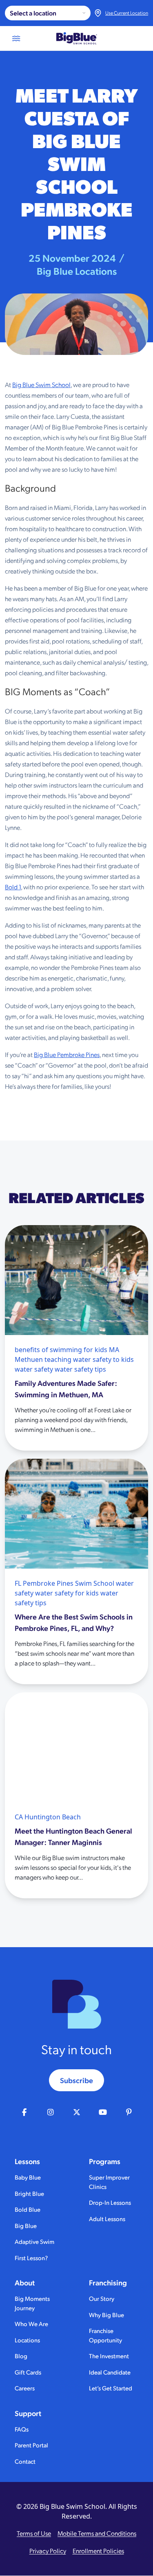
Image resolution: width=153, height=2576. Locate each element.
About (25, 2283)
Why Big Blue (106, 2314)
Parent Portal (31, 2445)
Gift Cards (28, 2372)
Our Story (102, 2298)
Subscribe (76, 2080)
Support (28, 2413)
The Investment (109, 2356)
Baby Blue (28, 2177)
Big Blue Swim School (41, 384)
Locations (27, 2340)
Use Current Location (127, 13)
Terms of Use (34, 2533)
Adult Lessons (107, 2218)
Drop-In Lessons (110, 2202)
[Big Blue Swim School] (77, 38)
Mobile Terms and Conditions (97, 2533)
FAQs (22, 2429)
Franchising (108, 2283)
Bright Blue (29, 2193)
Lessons (27, 2161)
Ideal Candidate (110, 2372)
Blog (21, 2356)
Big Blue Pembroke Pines (67, 1054)
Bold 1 (13, 887)
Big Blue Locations (77, 271)
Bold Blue (28, 2209)
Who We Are (31, 2323)
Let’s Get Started (111, 2388)
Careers (25, 2388)
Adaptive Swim (34, 2241)
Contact (25, 2461)
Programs (105, 2161)
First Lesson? (31, 2258)
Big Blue (26, 2225)
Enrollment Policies (98, 2551)
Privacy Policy (48, 2551)
